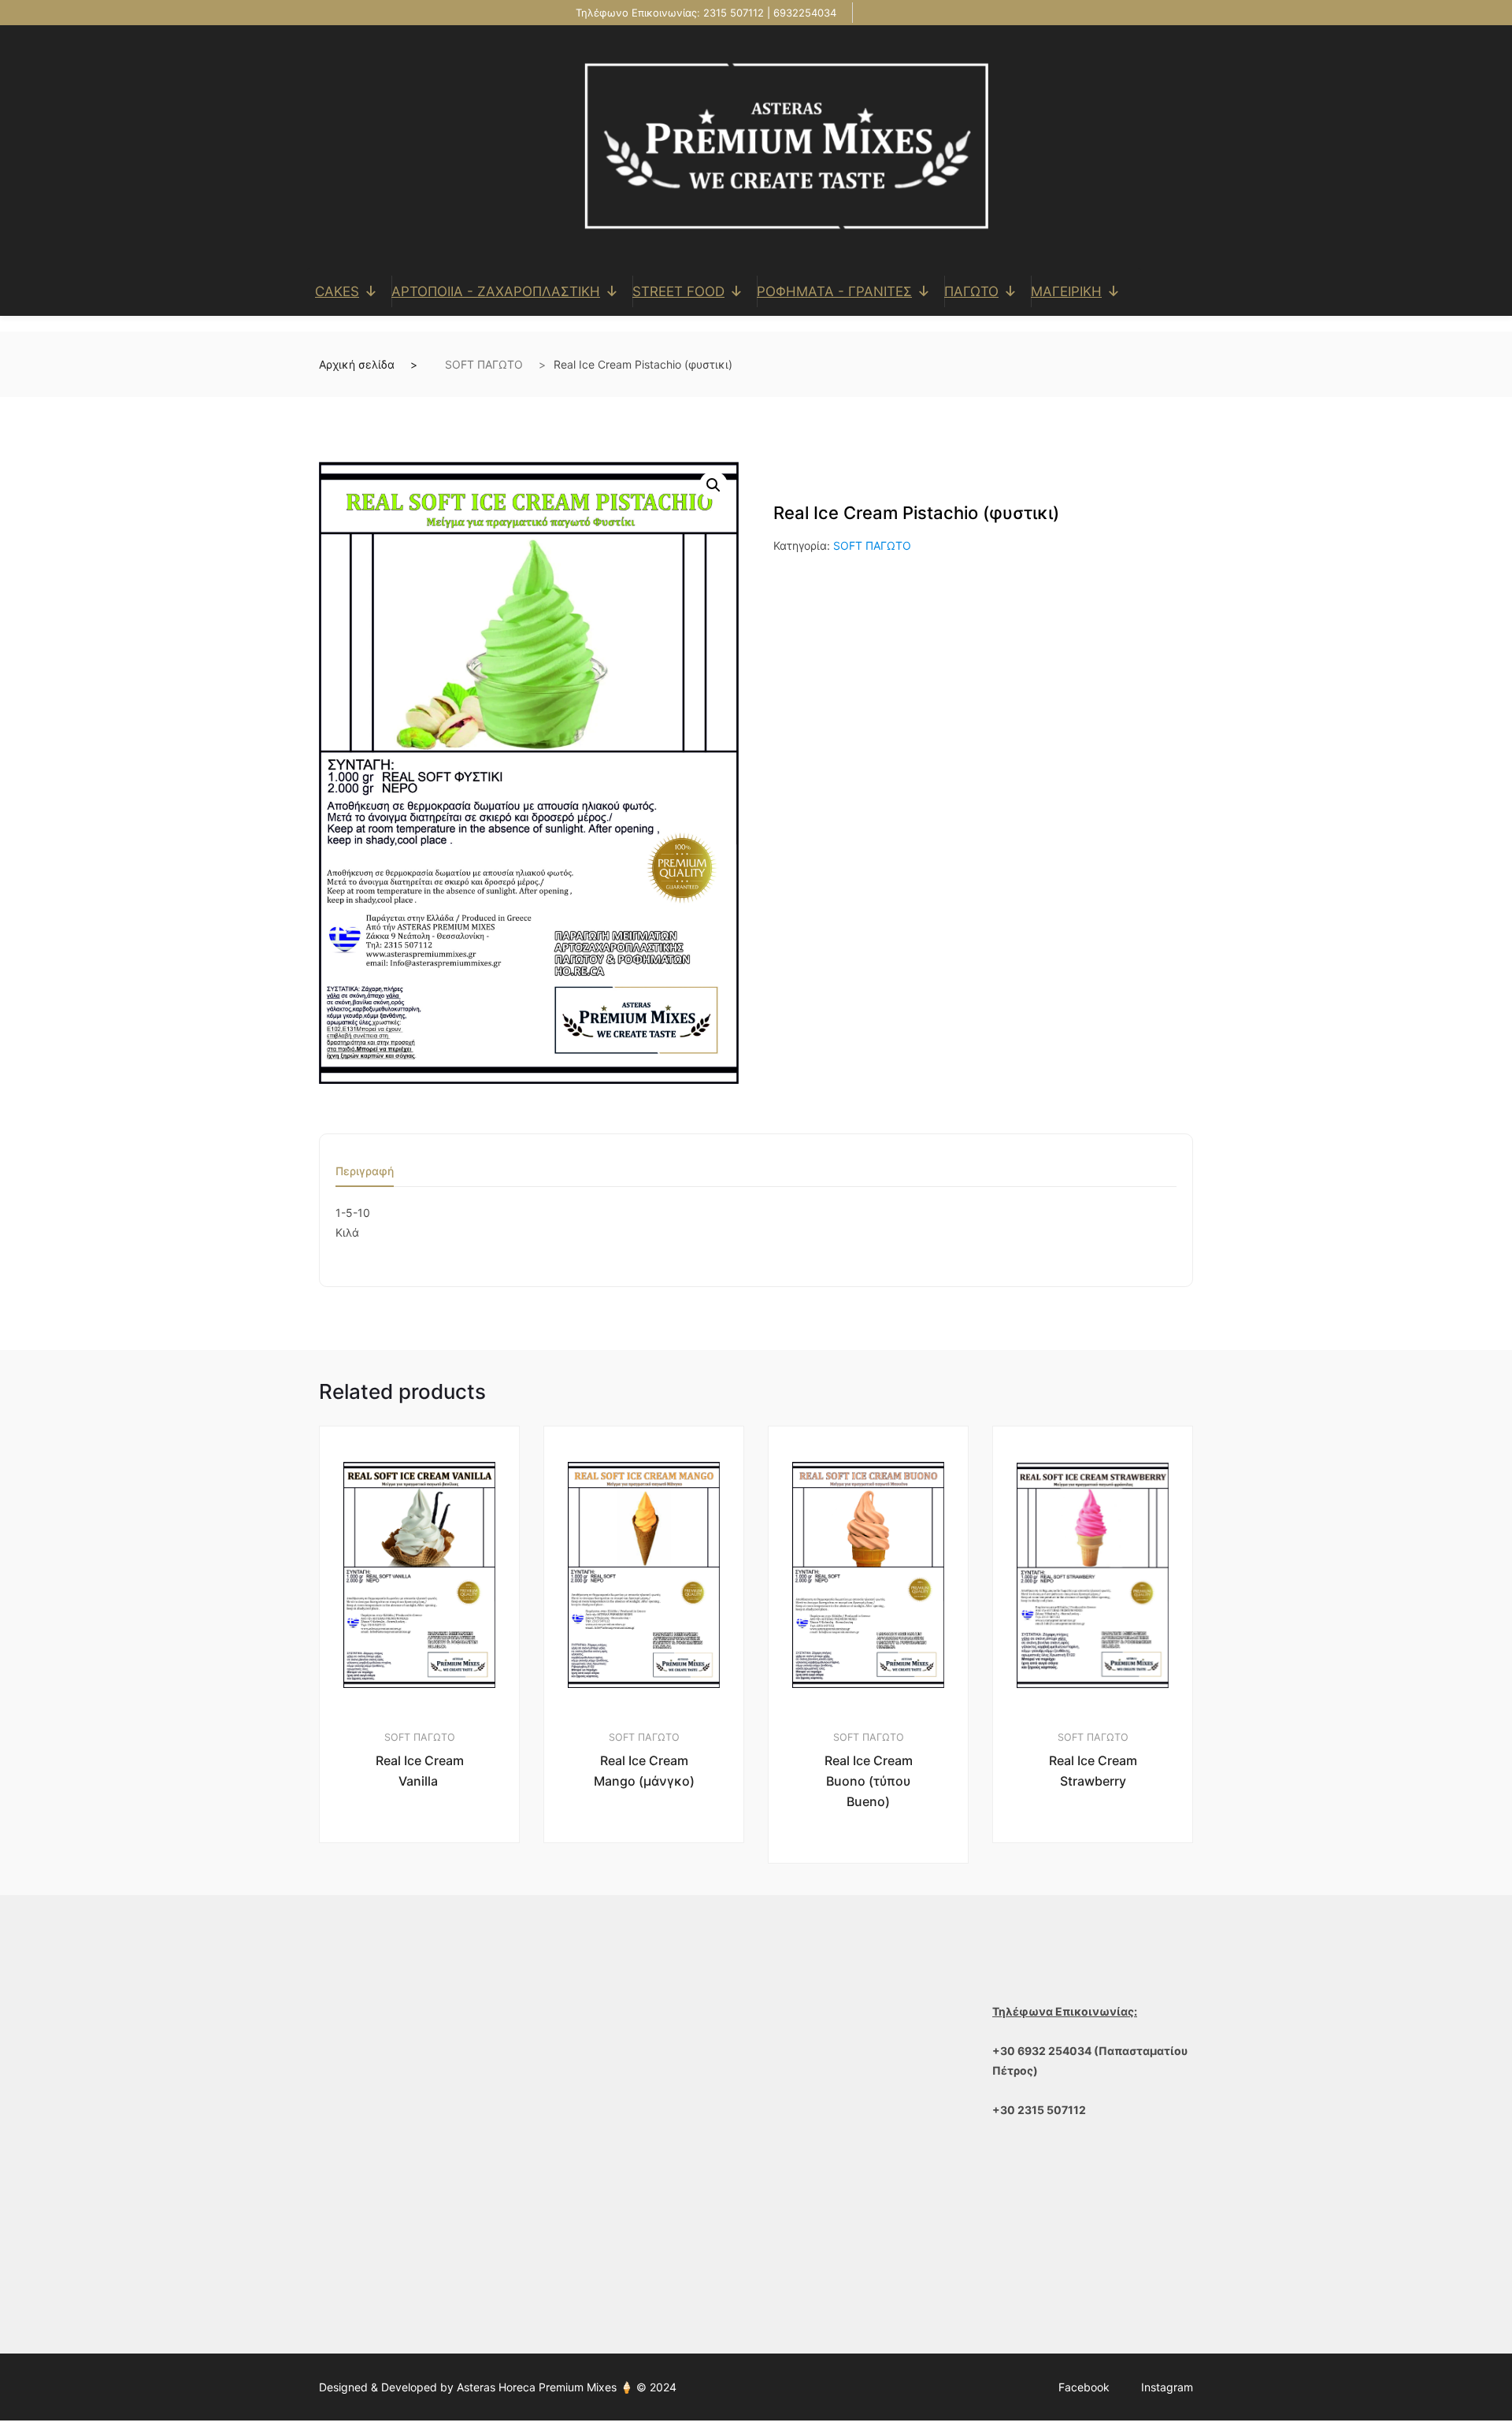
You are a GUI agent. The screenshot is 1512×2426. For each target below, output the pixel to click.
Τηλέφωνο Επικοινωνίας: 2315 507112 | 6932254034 (704, 13)
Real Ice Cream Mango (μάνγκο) (644, 1771)
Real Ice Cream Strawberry (1093, 1771)
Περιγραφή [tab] (365, 1172)
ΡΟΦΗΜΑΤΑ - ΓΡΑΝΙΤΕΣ (834, 291)
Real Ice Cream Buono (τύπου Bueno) (869, 1781)
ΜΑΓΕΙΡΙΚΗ (1066, 291)
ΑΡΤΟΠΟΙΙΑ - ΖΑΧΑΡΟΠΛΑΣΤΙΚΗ (496, 291)
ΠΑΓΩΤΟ (971, 291)
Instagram (1167, 2387)
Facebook (1084, 2387)
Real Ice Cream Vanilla (420, 1771)
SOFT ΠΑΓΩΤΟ (484, 364)
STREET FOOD (678, 291)
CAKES (337, 291)
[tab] (365, 1176)
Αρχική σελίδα (357, 364)
